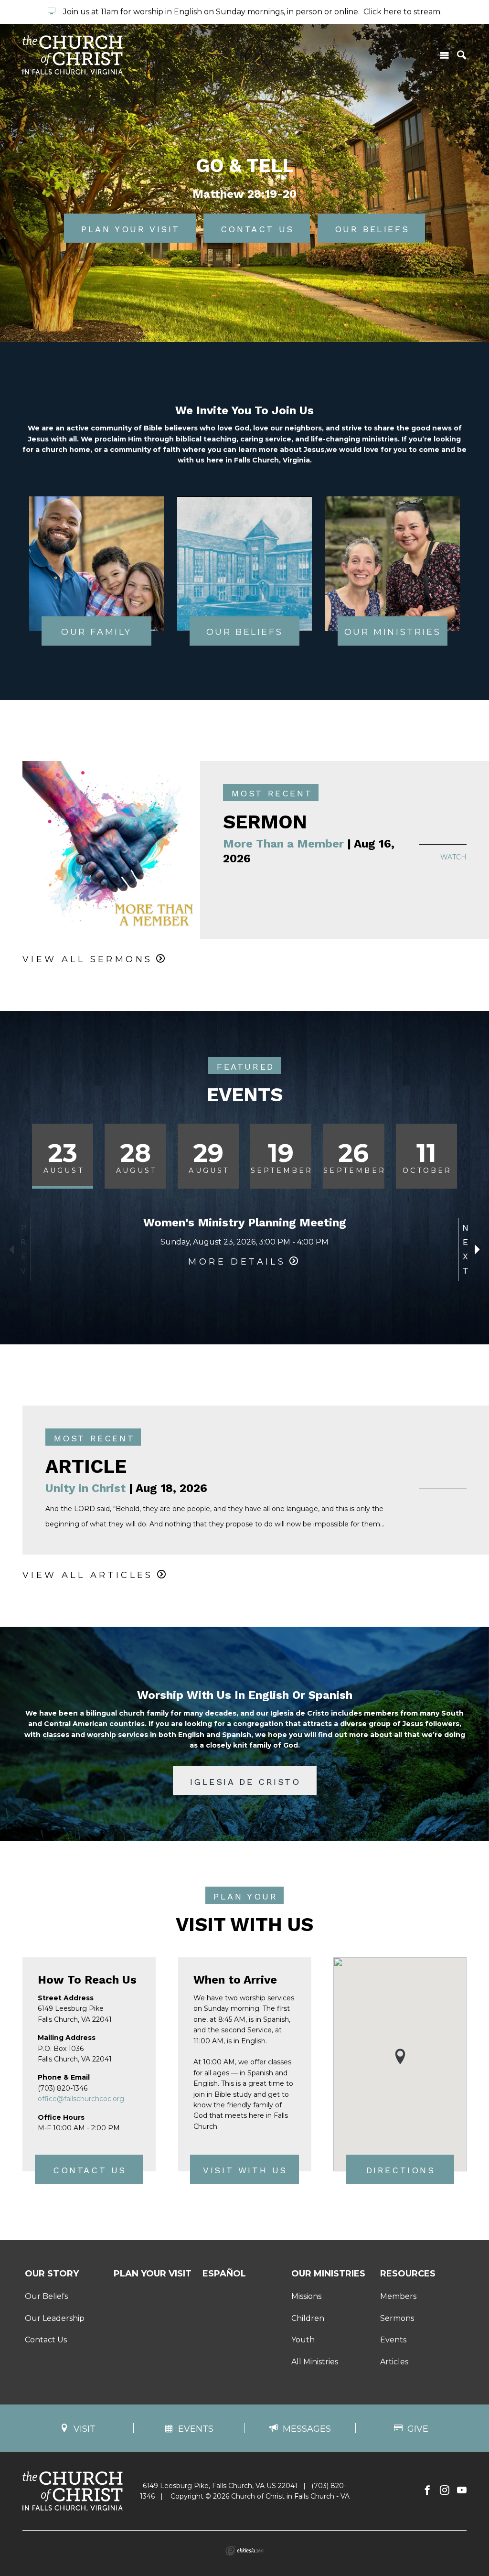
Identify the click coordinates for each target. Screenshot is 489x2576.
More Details (237, 1262)
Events (393, 2340)
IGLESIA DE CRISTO (245, 1782)
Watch (453, 857)
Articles (394, 2362)
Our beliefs (372, 229)
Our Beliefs (46, 2296)
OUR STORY (52, 2274)
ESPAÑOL (224, 2274)
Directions (401, 2171)
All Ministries (315, 2362)
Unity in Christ (85, 1488)
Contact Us (90, 2171)
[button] (400, 2056)
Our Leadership (55, 2318)
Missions (306, 2296)
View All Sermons (87, 959)
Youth (303, 2340)
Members (398, 2296)
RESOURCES (408, 2274)
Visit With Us (245, 2171)
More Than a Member (283, 844)
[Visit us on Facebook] (427, 2490)
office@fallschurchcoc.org (81, 2099)
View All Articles (88, 1575)
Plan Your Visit (131, 229)
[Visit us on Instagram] (445, 2490)
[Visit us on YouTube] (462, 2490)
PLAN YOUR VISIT (153, 2274)
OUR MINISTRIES (328, 2274)
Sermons (397, 2318)
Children (308, 2318)
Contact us (257, 229)
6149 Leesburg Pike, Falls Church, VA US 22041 (220, 2486)
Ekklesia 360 (244, 2551)
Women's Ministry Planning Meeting (245, 1223)
